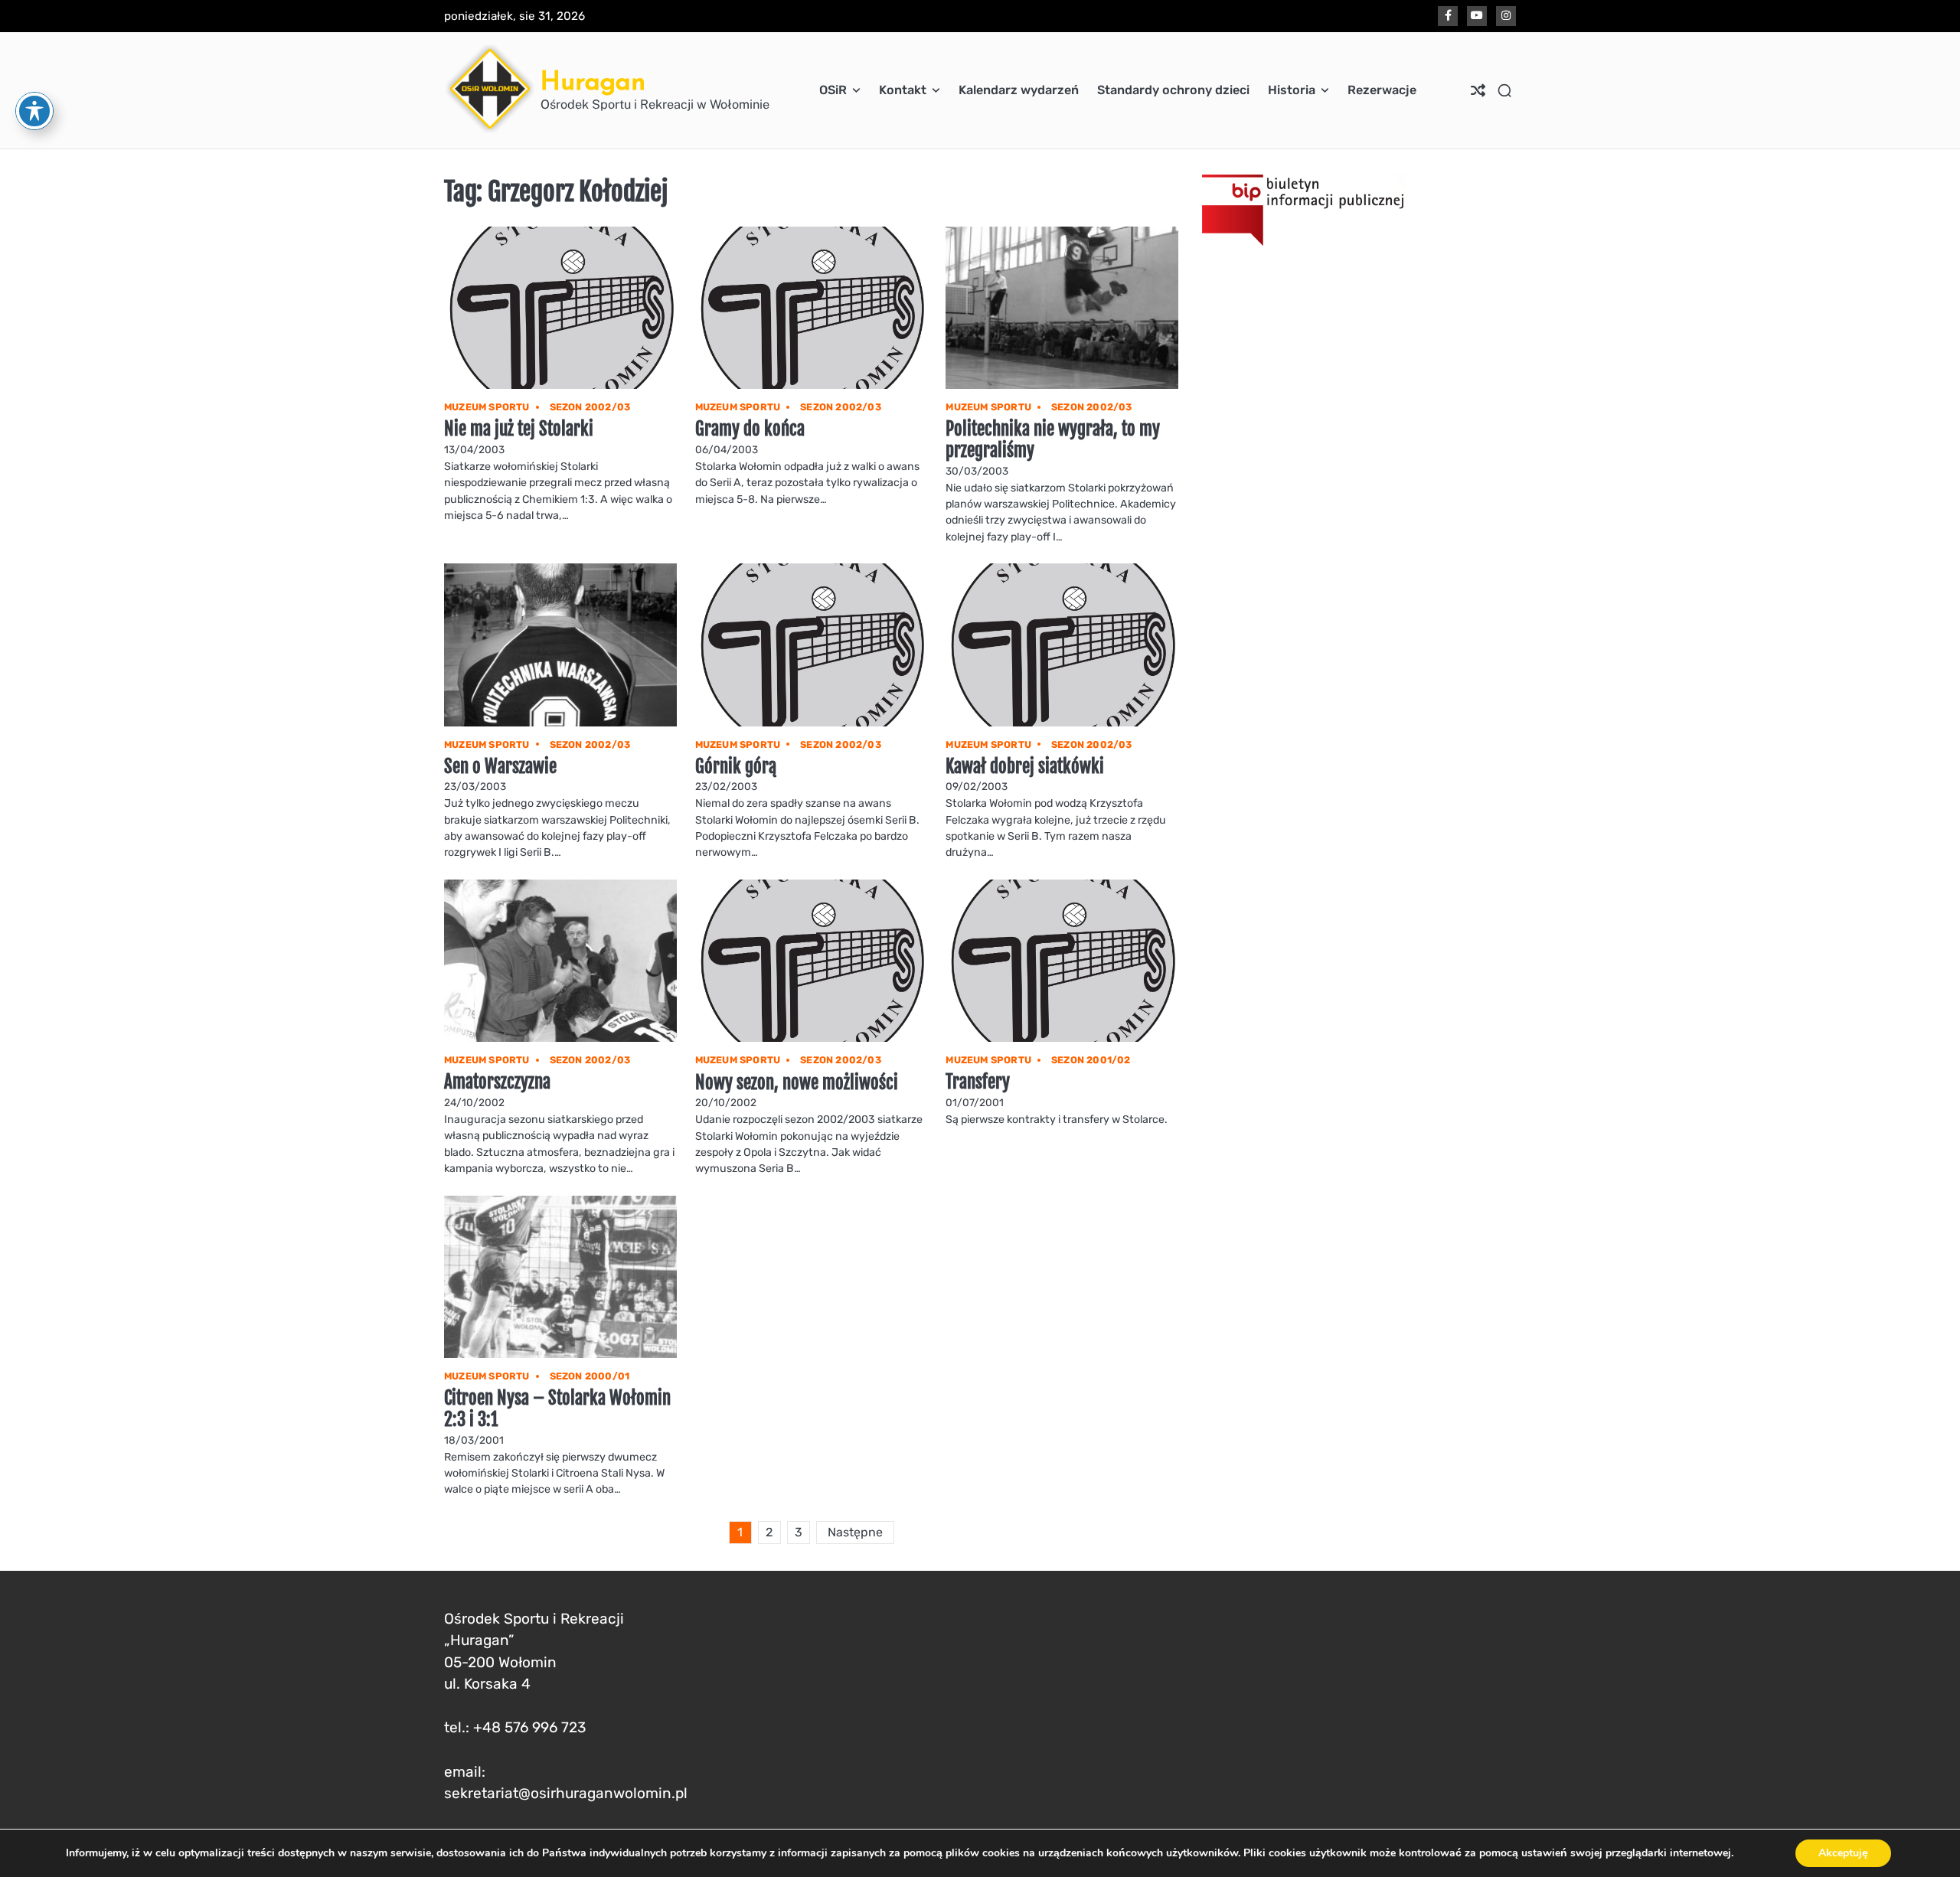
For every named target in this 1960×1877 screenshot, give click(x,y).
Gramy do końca (750, 429)
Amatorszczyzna (497, 1082)
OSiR (833, 90)
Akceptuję (1843, 1853)
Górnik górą (736, 767)
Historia (1292, 90)
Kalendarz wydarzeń (1019, 90)
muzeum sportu (487, 407)
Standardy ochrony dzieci (1173, 90)
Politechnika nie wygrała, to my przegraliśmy (1053, 440)
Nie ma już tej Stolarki (519, 429)
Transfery (978, 1082)
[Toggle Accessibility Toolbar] (34, 111)
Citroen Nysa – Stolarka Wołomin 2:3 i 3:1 (557, 1409)
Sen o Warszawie (500, 767)
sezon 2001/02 (1091, 1060)
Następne (855, 1532)
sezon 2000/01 (590, 1376)
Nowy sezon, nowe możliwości (797, 1083)
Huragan (593, 81)
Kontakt (903, 90)
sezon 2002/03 (590, 407)
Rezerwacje (1382, 90)
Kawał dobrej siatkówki (1025, 767)
